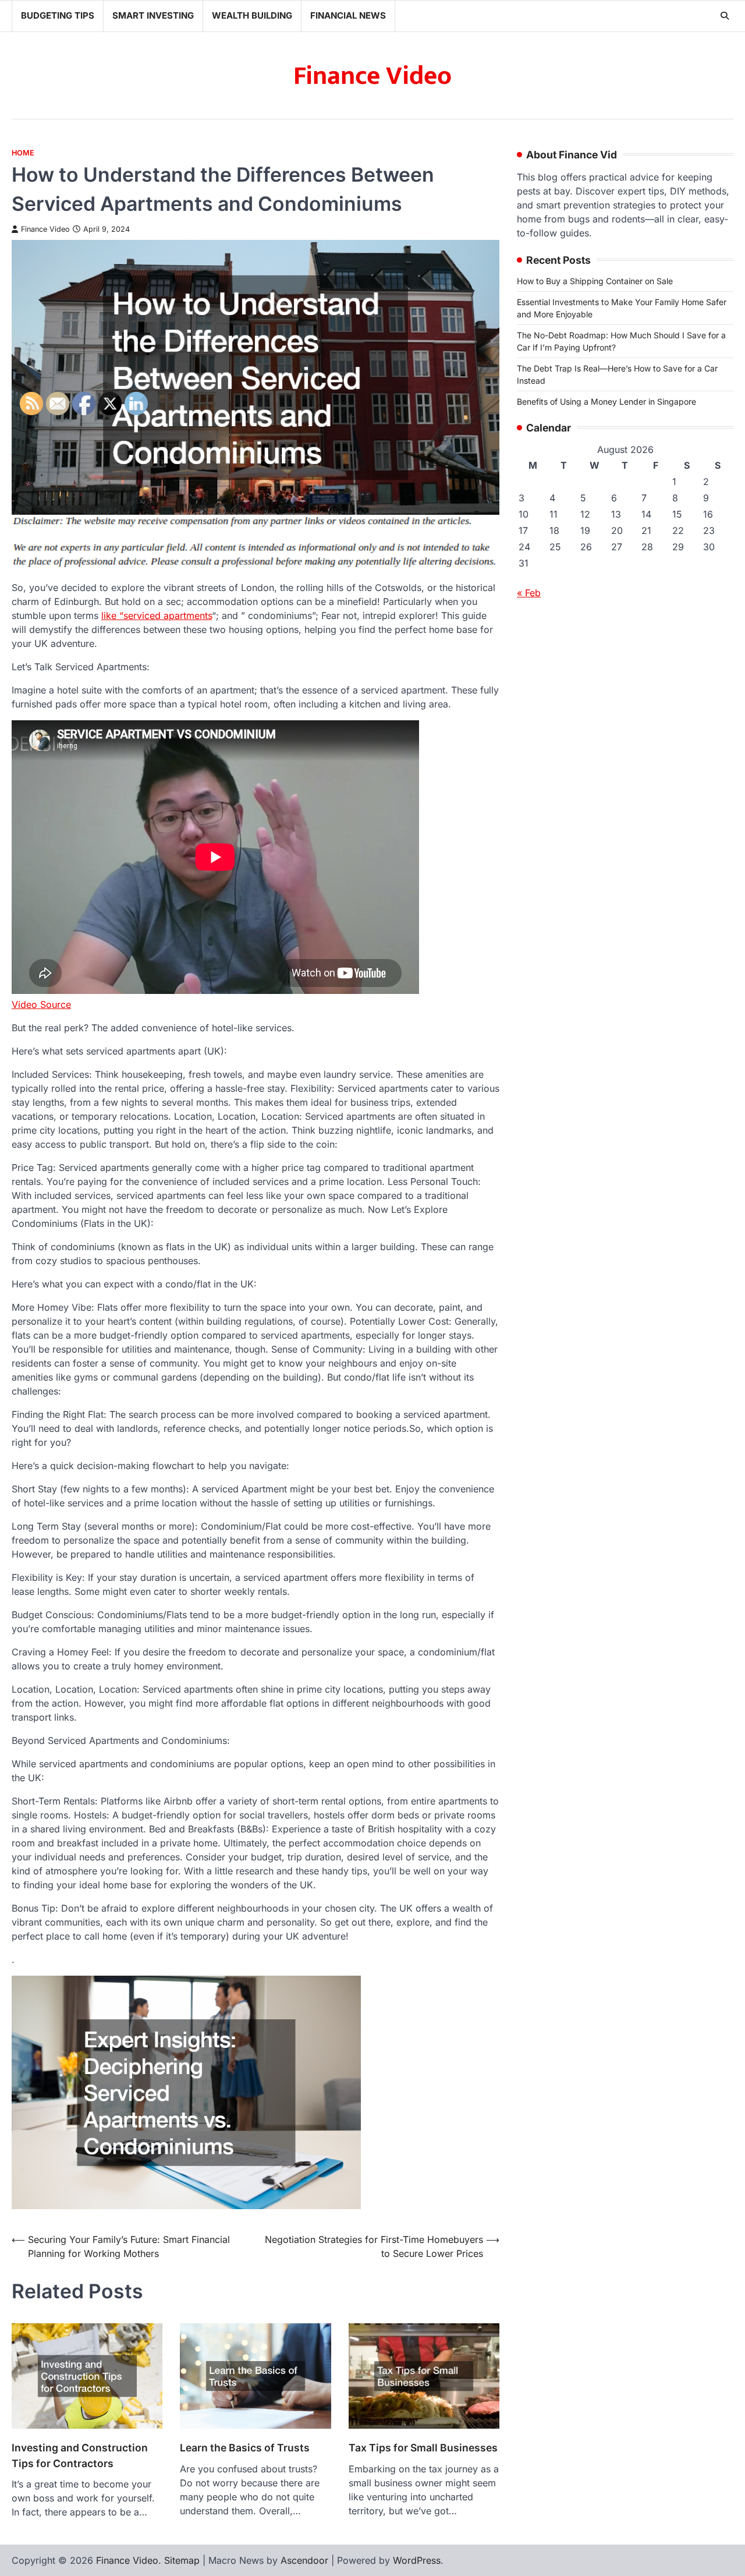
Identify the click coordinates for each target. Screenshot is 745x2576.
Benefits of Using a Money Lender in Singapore (606, 401)
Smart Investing (153, 15)
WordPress (417, 2560)
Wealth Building (252, 15)
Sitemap (182, 2560)
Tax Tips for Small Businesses (423, 2448)
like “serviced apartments (157, 615)
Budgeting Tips (58, 15)
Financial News (348, 15)
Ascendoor (304, 2560)
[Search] (725, 16)
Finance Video (372, 76)
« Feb (529, 593)
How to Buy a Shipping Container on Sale (595, 281)
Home (23, 153)
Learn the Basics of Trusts (245, 2448)
